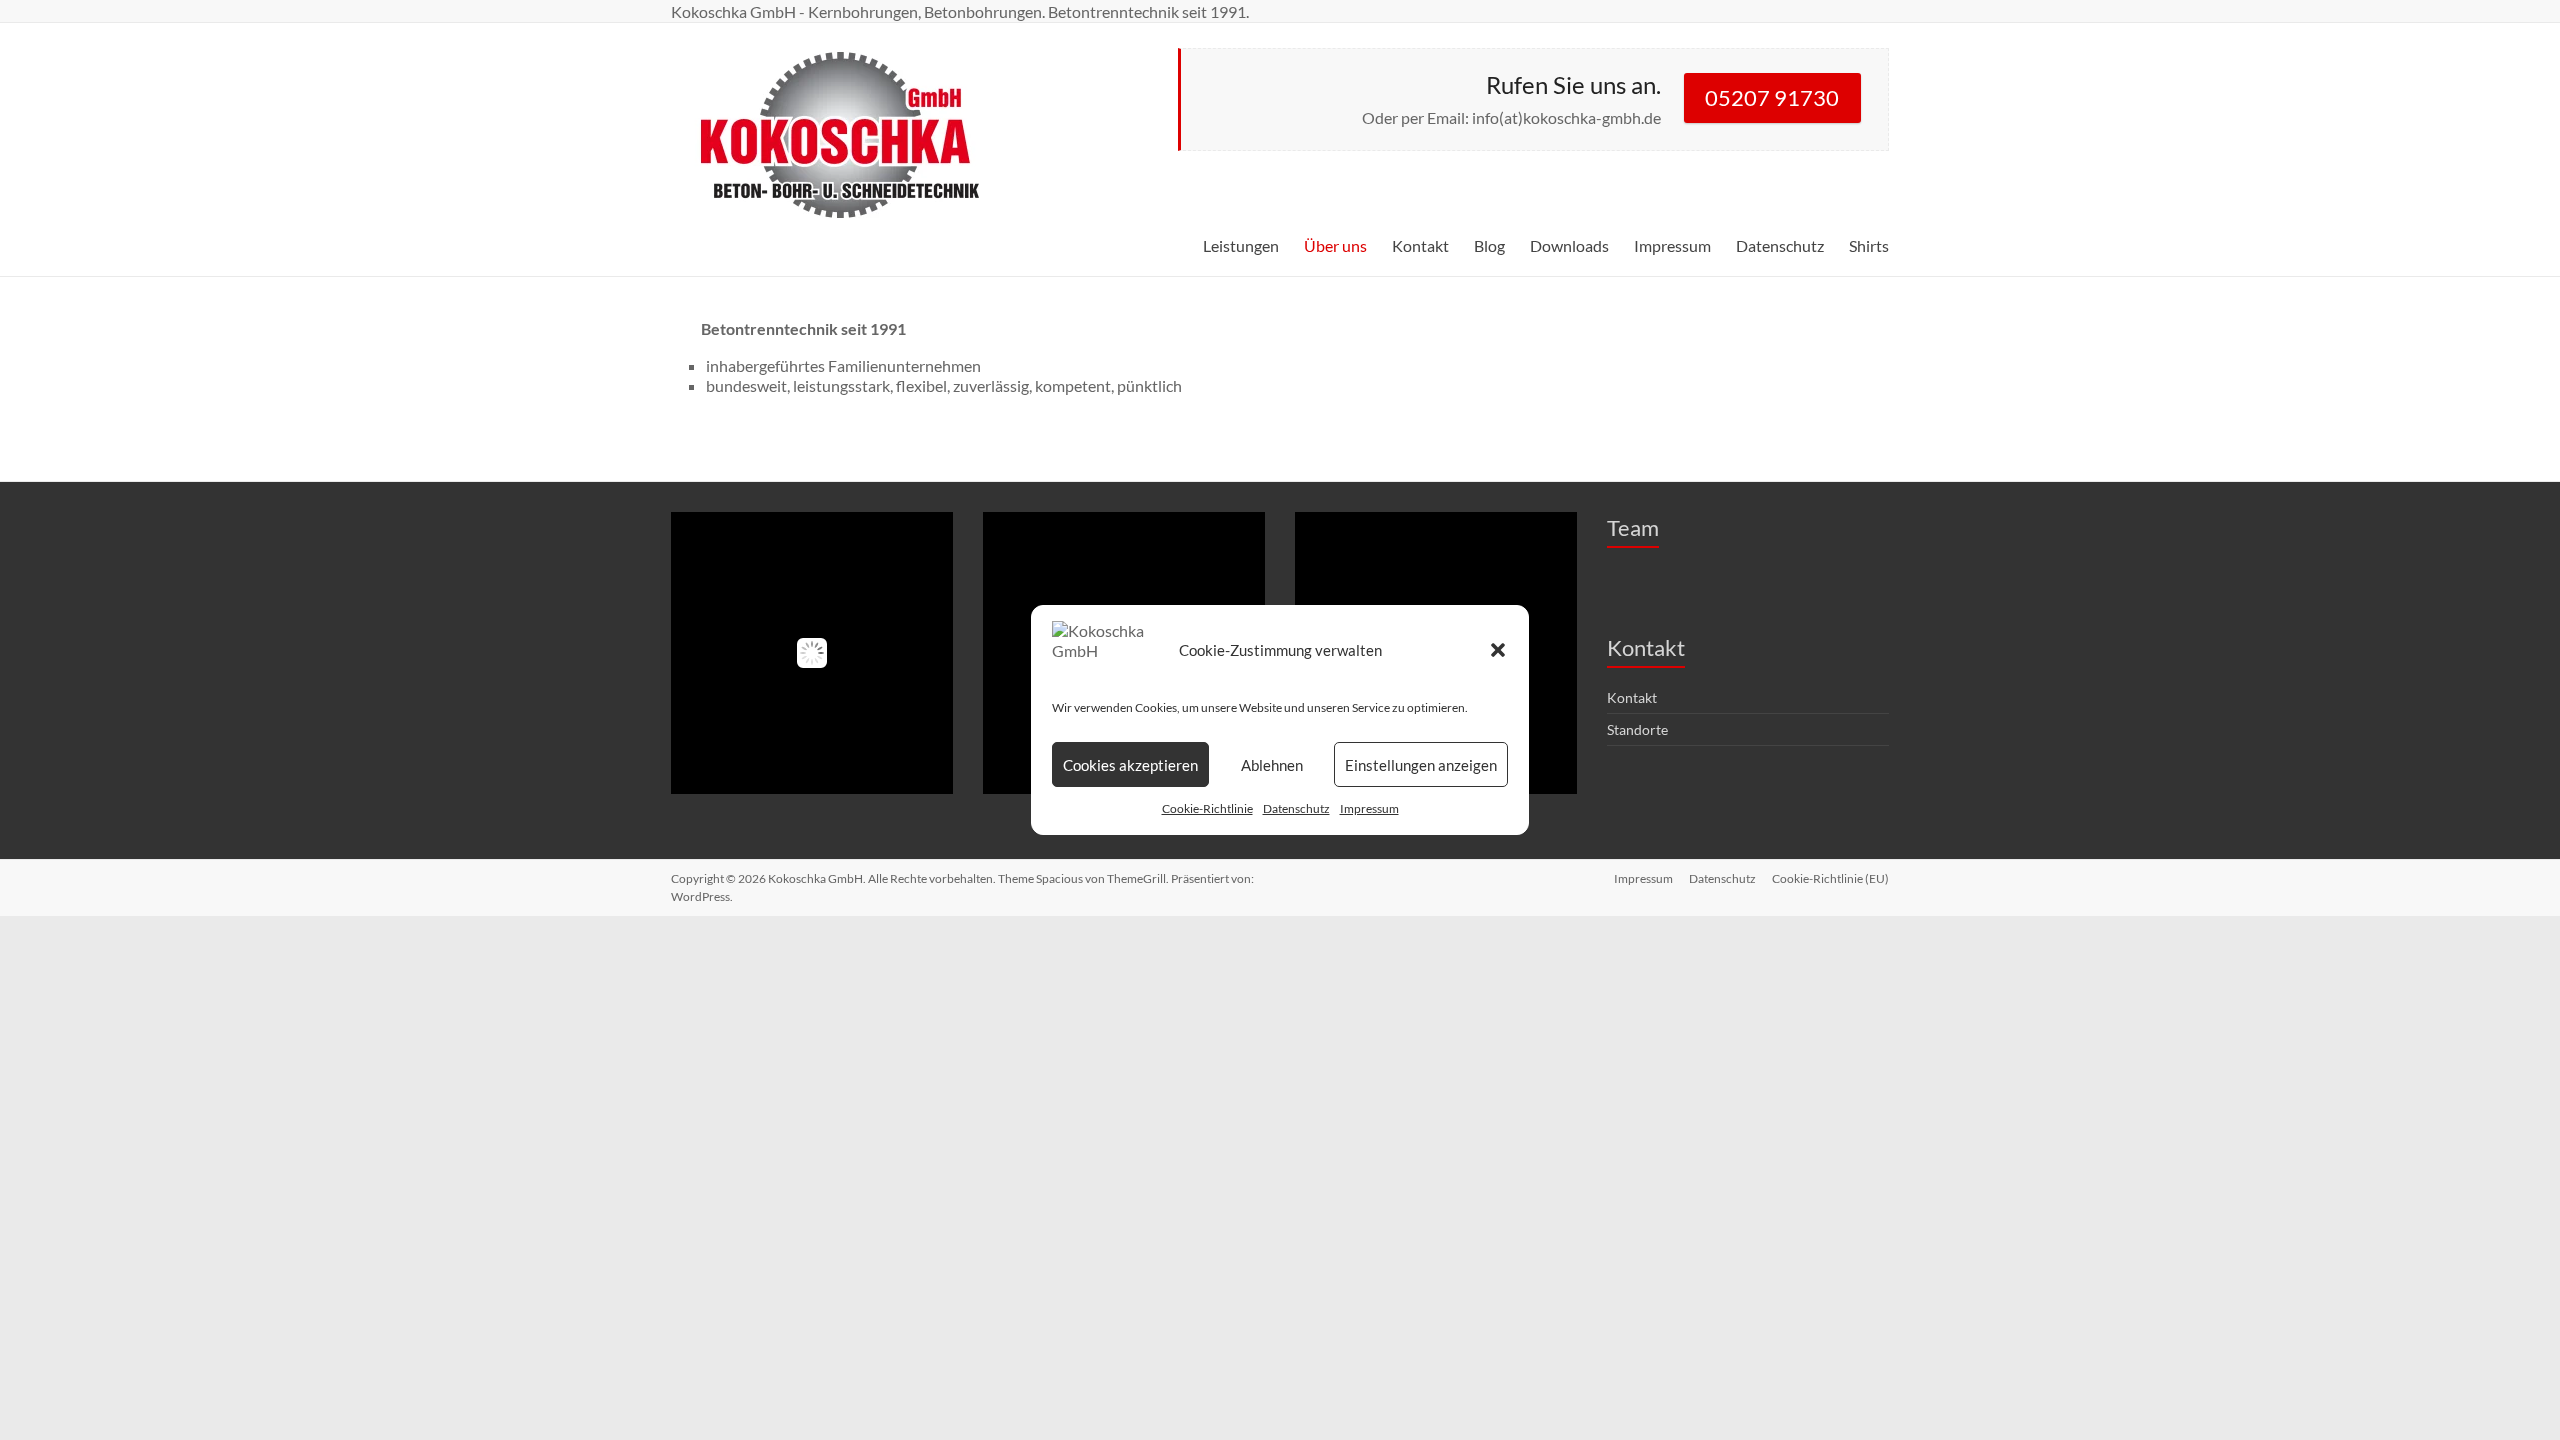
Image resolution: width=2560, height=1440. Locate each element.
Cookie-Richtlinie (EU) (1830, 878)
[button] (1498, 650)
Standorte (1637, 729)
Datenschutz (1296, 808)
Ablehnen (1272, 765)
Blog (1489, 245)
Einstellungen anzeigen (1421, 765)
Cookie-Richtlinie (1207, 808)
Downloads (1569, 245)
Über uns (1335, 245)
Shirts (1869, 245)
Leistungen (1241, 245)
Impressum (1369, 808)
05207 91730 (1772, 97)
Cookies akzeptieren (1130, 765)
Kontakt (1420, 245)
